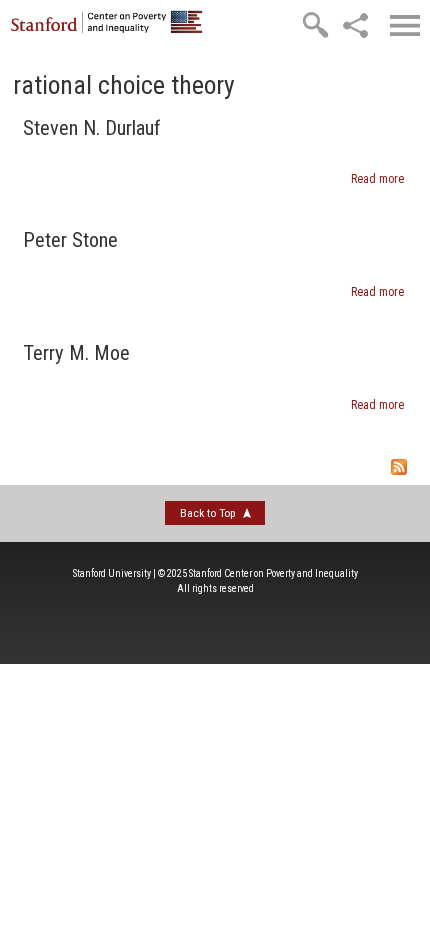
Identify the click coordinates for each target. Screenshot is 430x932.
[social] (355, 25)
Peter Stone (70, 240)
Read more (377, 179)
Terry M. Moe (76, 353)
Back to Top (207, 513)
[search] (315, 25)
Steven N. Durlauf (92, 128)
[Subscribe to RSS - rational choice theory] (215, 469)
